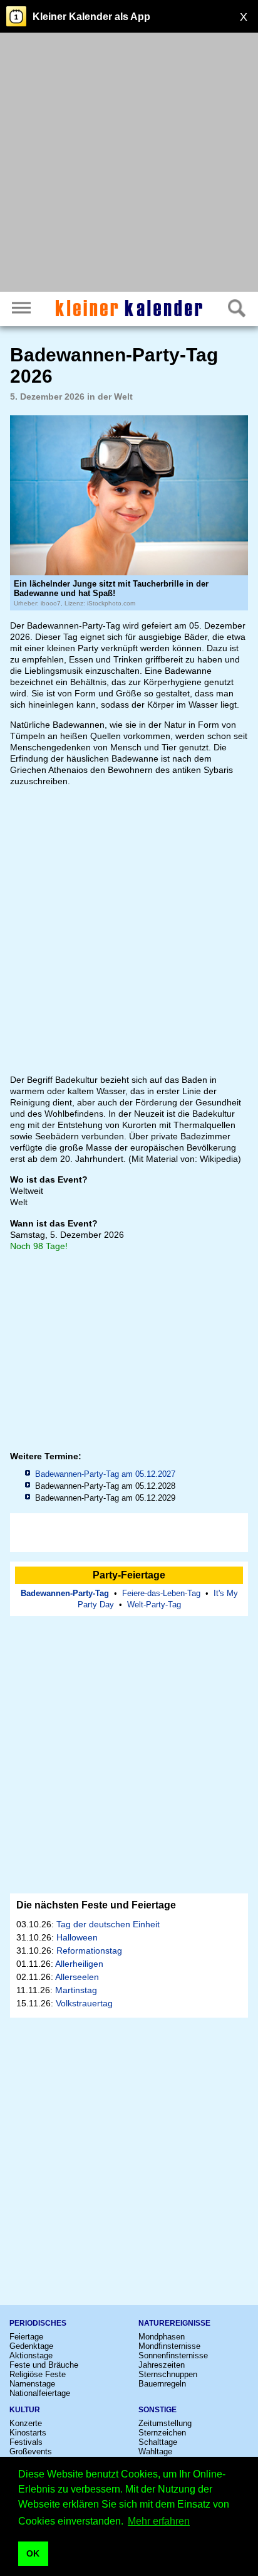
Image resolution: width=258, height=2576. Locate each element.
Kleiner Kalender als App (91, 17)
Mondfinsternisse (169, 2346)
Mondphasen (162, 2337)
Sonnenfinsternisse (173, 2355)
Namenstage (32, 2384)
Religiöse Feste (38, 2374)
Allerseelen (77, 1977)
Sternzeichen (162, 2433)
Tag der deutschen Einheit (108, 1924)
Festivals (26, 2442)
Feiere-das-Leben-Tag (161, 1593)
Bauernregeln (162, 2384)
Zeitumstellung (165, 2423)
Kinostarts (28, 2433)
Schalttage (158, 2442)
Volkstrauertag (84, 2003)
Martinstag (76, 1990)
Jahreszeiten (162, 2365)
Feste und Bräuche (44, 2365)
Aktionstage (31, 2355)
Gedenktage (31, 2346)
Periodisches (38, 2323)
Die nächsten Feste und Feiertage (96, 1905)
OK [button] (33, 2553)
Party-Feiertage (129, 1575)
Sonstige (157, 2410)
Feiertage (26, 2337)
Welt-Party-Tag (154, 1605)
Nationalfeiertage (40, 2393)
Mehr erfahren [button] (159, 2521)
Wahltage (155, 2451)
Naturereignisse (174, 2323)
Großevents (31, 2451)
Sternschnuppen (168, 2374)
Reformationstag (89, 1951)
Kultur (25, 2410)
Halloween (77, 1937)
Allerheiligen (79, 1964)
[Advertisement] (129, 164)
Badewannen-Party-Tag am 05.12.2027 (105, 1474)
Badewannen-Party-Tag (65, 1593)
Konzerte (26, 2423)
